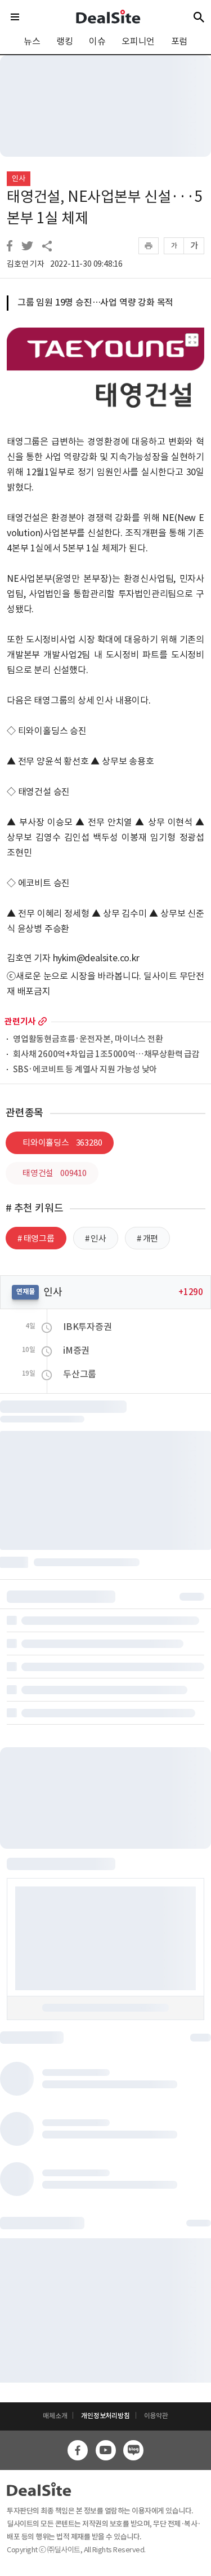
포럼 (179, 41)
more (42, 1021)
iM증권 (76, 1350)
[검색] (199, 17)
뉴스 (32, 41)
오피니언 (138, 41)
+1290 (191, 1292)
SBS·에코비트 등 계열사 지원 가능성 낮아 (85, 1070)
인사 (19, 178)
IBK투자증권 (87, 1327)
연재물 (25, 1291)
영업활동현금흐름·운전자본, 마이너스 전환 (88, 1039)
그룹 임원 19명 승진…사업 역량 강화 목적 (95, 302)
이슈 (97, 41)
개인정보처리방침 (105, 2416)
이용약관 (156, 2416)
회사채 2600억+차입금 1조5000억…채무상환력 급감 (106, 1055)
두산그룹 (80, 1374)
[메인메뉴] (15, 17)
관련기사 (20, 1021)
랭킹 (65, 41)
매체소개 (55, 2416)
